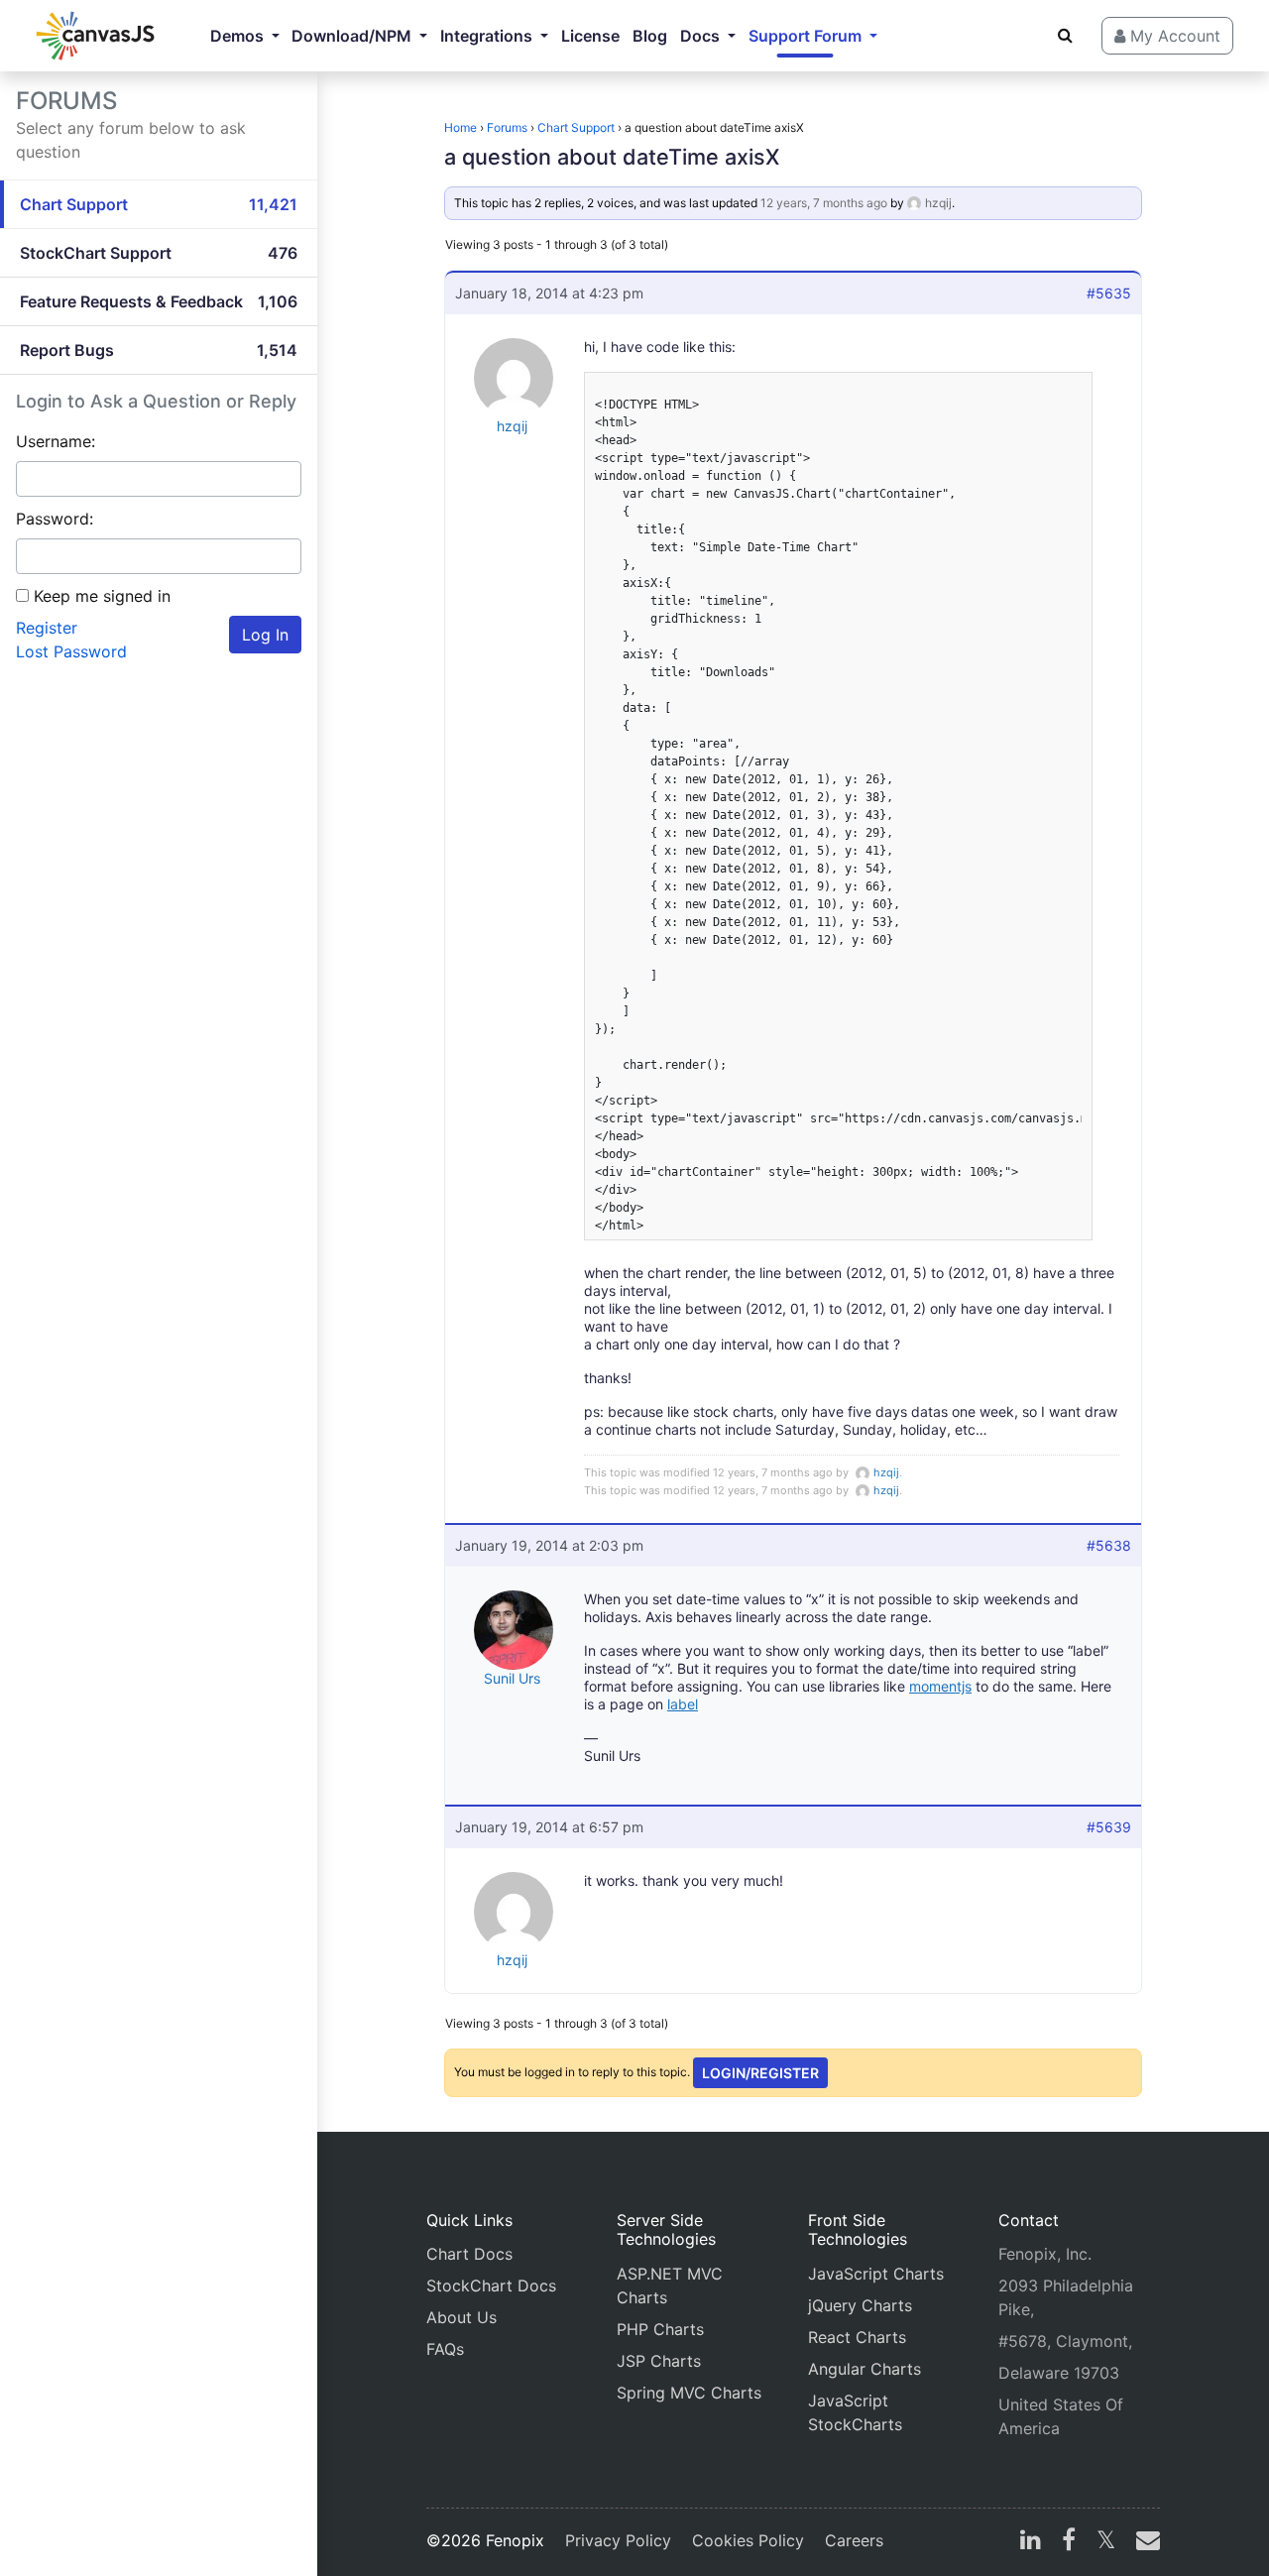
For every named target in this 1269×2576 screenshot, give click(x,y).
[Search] (1065, 35)
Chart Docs (469, 2254)
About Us (461, 2317)
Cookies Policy (748, 2540)
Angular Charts (865, 2369)
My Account (1173, 36)
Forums (507, 127)
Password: (55, 519)
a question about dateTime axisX (612, 157)
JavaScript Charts (876, 2274)
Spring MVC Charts (689, 2393)
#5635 (1109, 293)
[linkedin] (1031, 2542)
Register (47, 628)
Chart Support (576, 127)
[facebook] (1069, 2542)
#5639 (1109, 1827)
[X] (1106, 2542)
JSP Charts (659, 2361)
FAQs (445, 2349)
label (683, 1704)
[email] (1144, 2542)
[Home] (95, 36)
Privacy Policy (618, 2540)
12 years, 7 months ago (824, 203)
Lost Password (71, 651)
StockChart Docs (491, 2285)
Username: (56, 441)
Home (461, 127)
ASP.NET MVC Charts (670, 2285)
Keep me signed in (102, 596)
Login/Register (760, 2073)
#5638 (1109, 1545)
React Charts (857, 2337)
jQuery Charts (860, 2305)
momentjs (940, 1686)
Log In (265, 635)
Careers (854, 2540)
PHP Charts (660, 2329)
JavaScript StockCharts (855, 2412)
